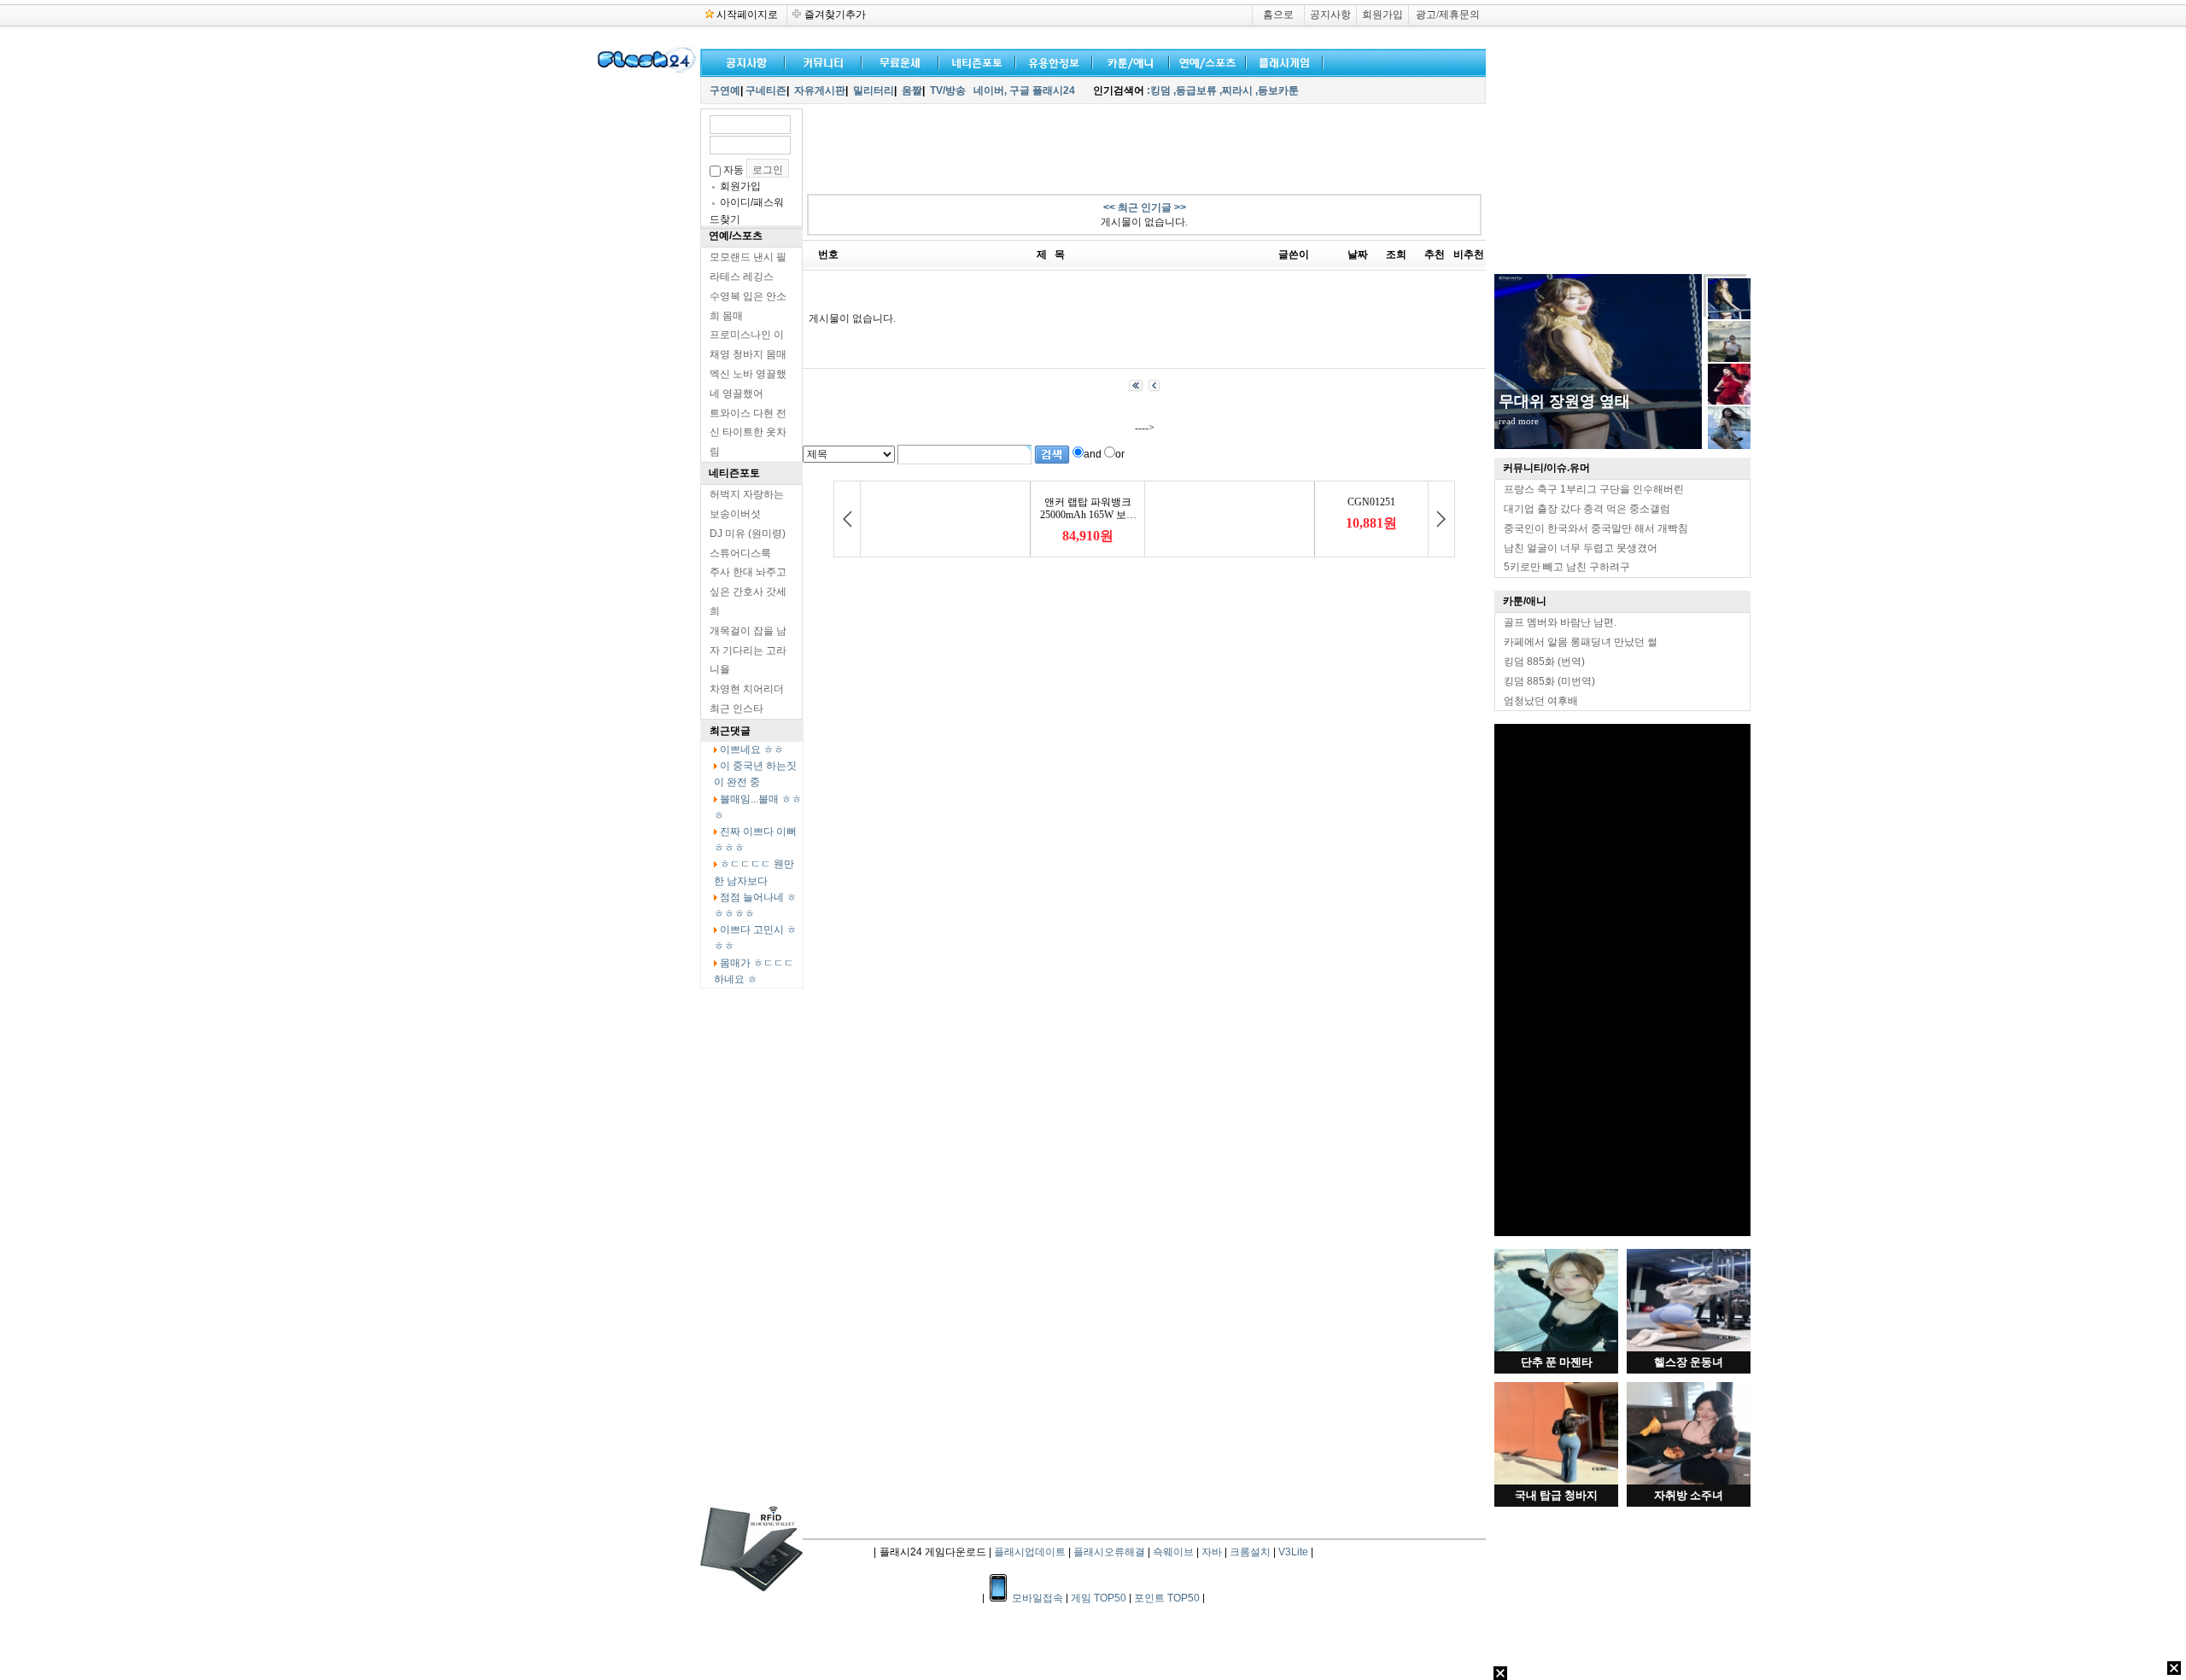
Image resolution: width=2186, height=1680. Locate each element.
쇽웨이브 (1173, 1552)
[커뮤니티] (824, 61)
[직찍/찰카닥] (973, 61)
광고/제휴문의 (1448, 15)
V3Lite (1293, 1552)
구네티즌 (766, 90)
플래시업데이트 (1030, 1552)
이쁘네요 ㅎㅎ (752, 750)
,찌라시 (1236, 90)
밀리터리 (874, 90)
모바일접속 (1039, 1598)
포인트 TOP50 (1167, 1598)
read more (1519, 421)
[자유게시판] (1050, 61)
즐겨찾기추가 (835, 15)
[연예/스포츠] (1204, 61)
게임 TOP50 (1099, 1598)
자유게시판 (820, 90)
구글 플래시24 (1043, 90)
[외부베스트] (1127, 61)
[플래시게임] (1281, 61)
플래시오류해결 (1111, 1552)
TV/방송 (948, 90)
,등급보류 (1195, 90)
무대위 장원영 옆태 (1564, 401)
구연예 (725, 90)
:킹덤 (1159, 90)
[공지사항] (743, 61)
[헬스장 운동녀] (1689, 1348)
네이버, (990, 90)
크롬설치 (1250, 1552)
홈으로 (1278, 15)
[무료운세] (897, 61)
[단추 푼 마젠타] (1556, 1348)
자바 (1212, 1552)
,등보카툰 (1277, 90)
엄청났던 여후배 (1541, 701)
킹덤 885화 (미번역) (1549, 681)
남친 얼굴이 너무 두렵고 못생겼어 (1581, 548)
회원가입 (1382, 15)
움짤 (912, 90)
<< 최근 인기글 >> (1145, 207)
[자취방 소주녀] (1689, 1481)
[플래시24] (645, 70)
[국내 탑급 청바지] (1556, 1481)
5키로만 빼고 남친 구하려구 (1567, 567)
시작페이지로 (747, 15)
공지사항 (1330, 15)
